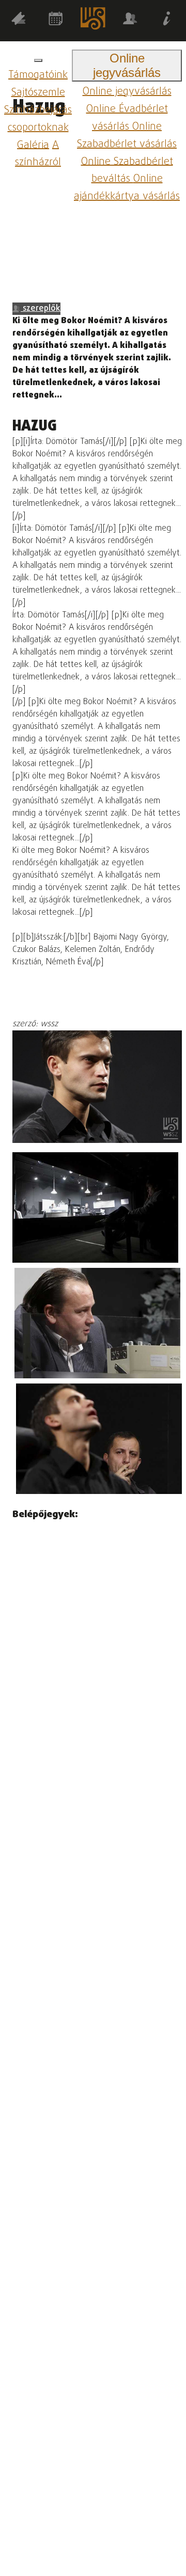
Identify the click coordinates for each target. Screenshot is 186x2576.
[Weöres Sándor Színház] (93, 21)
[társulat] (130, 20)
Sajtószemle (38, 93)
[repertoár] (19, 20)
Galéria (33, 145)
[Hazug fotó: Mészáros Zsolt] (96, 1207)
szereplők (41, 309)
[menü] (38, 60)
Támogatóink (38, 75)
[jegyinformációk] (167, 20)
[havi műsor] (56, 20)
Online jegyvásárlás (127, 92)
